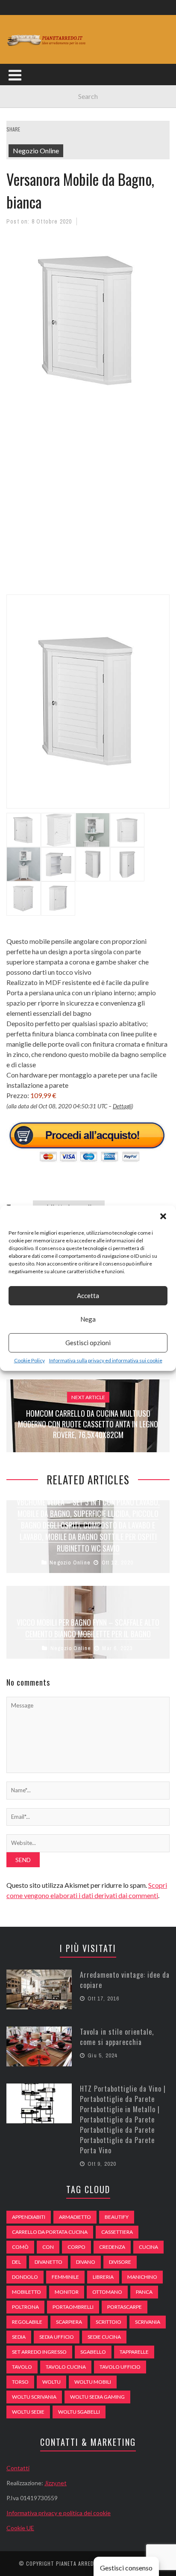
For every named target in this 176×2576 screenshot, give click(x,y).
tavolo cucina (66, 2367)
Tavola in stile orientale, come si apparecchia (117, 2037)
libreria (103, 2277)
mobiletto (26, 2292)
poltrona (25, 2307)
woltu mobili (93, 2382)
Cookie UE (20, 2528)
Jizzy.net (56, 2483)
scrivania (148, 2322)
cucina (148, 2247)
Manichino (142, 2277)
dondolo (25, 2277)
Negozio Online (36, 151)
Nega (88, 1319)
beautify (117, 2217)
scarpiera (69, 2322)
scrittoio (109, 2322)
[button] (163, 1216)
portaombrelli (73, 2307)
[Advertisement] (88, 504)
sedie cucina (104, 2337)
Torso (20, 2382)
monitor (67, 2292)
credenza (112, 2247)
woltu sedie (28, 2412)
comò (20, 2247)
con (48, 2247)
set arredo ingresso (39, 2352)
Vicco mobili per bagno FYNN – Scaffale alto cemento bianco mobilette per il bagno (88, 1628)
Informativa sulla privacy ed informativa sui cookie (106, 1360)
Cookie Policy (29, 1360)
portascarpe (125, 2307)
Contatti (18, 2468)
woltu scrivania (34, 2397)
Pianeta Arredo (77, 2563)
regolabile (27, 2322)
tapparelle (134, 2352)
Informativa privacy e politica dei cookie (59, 2513)
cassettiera (117, 2232)
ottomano (107, 2292)
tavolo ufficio (120, 2367)
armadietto (75, 2217)
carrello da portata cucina (50, 2232)
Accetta (88, 1295)
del (16, 2262)
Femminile (65, 2277)
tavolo (22, 2367)
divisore (120, 2262)
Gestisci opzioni (88, 1343)
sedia (19, 2337)
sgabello (93, 2352)
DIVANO (86, 2262)
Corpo (76, 2247)
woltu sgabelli (79, 2412)
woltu (51, 2382)
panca (144, 2292)
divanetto (48, 2262)
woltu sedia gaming (97, 2397)
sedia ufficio (57, 2337)
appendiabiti (29, 2217)
